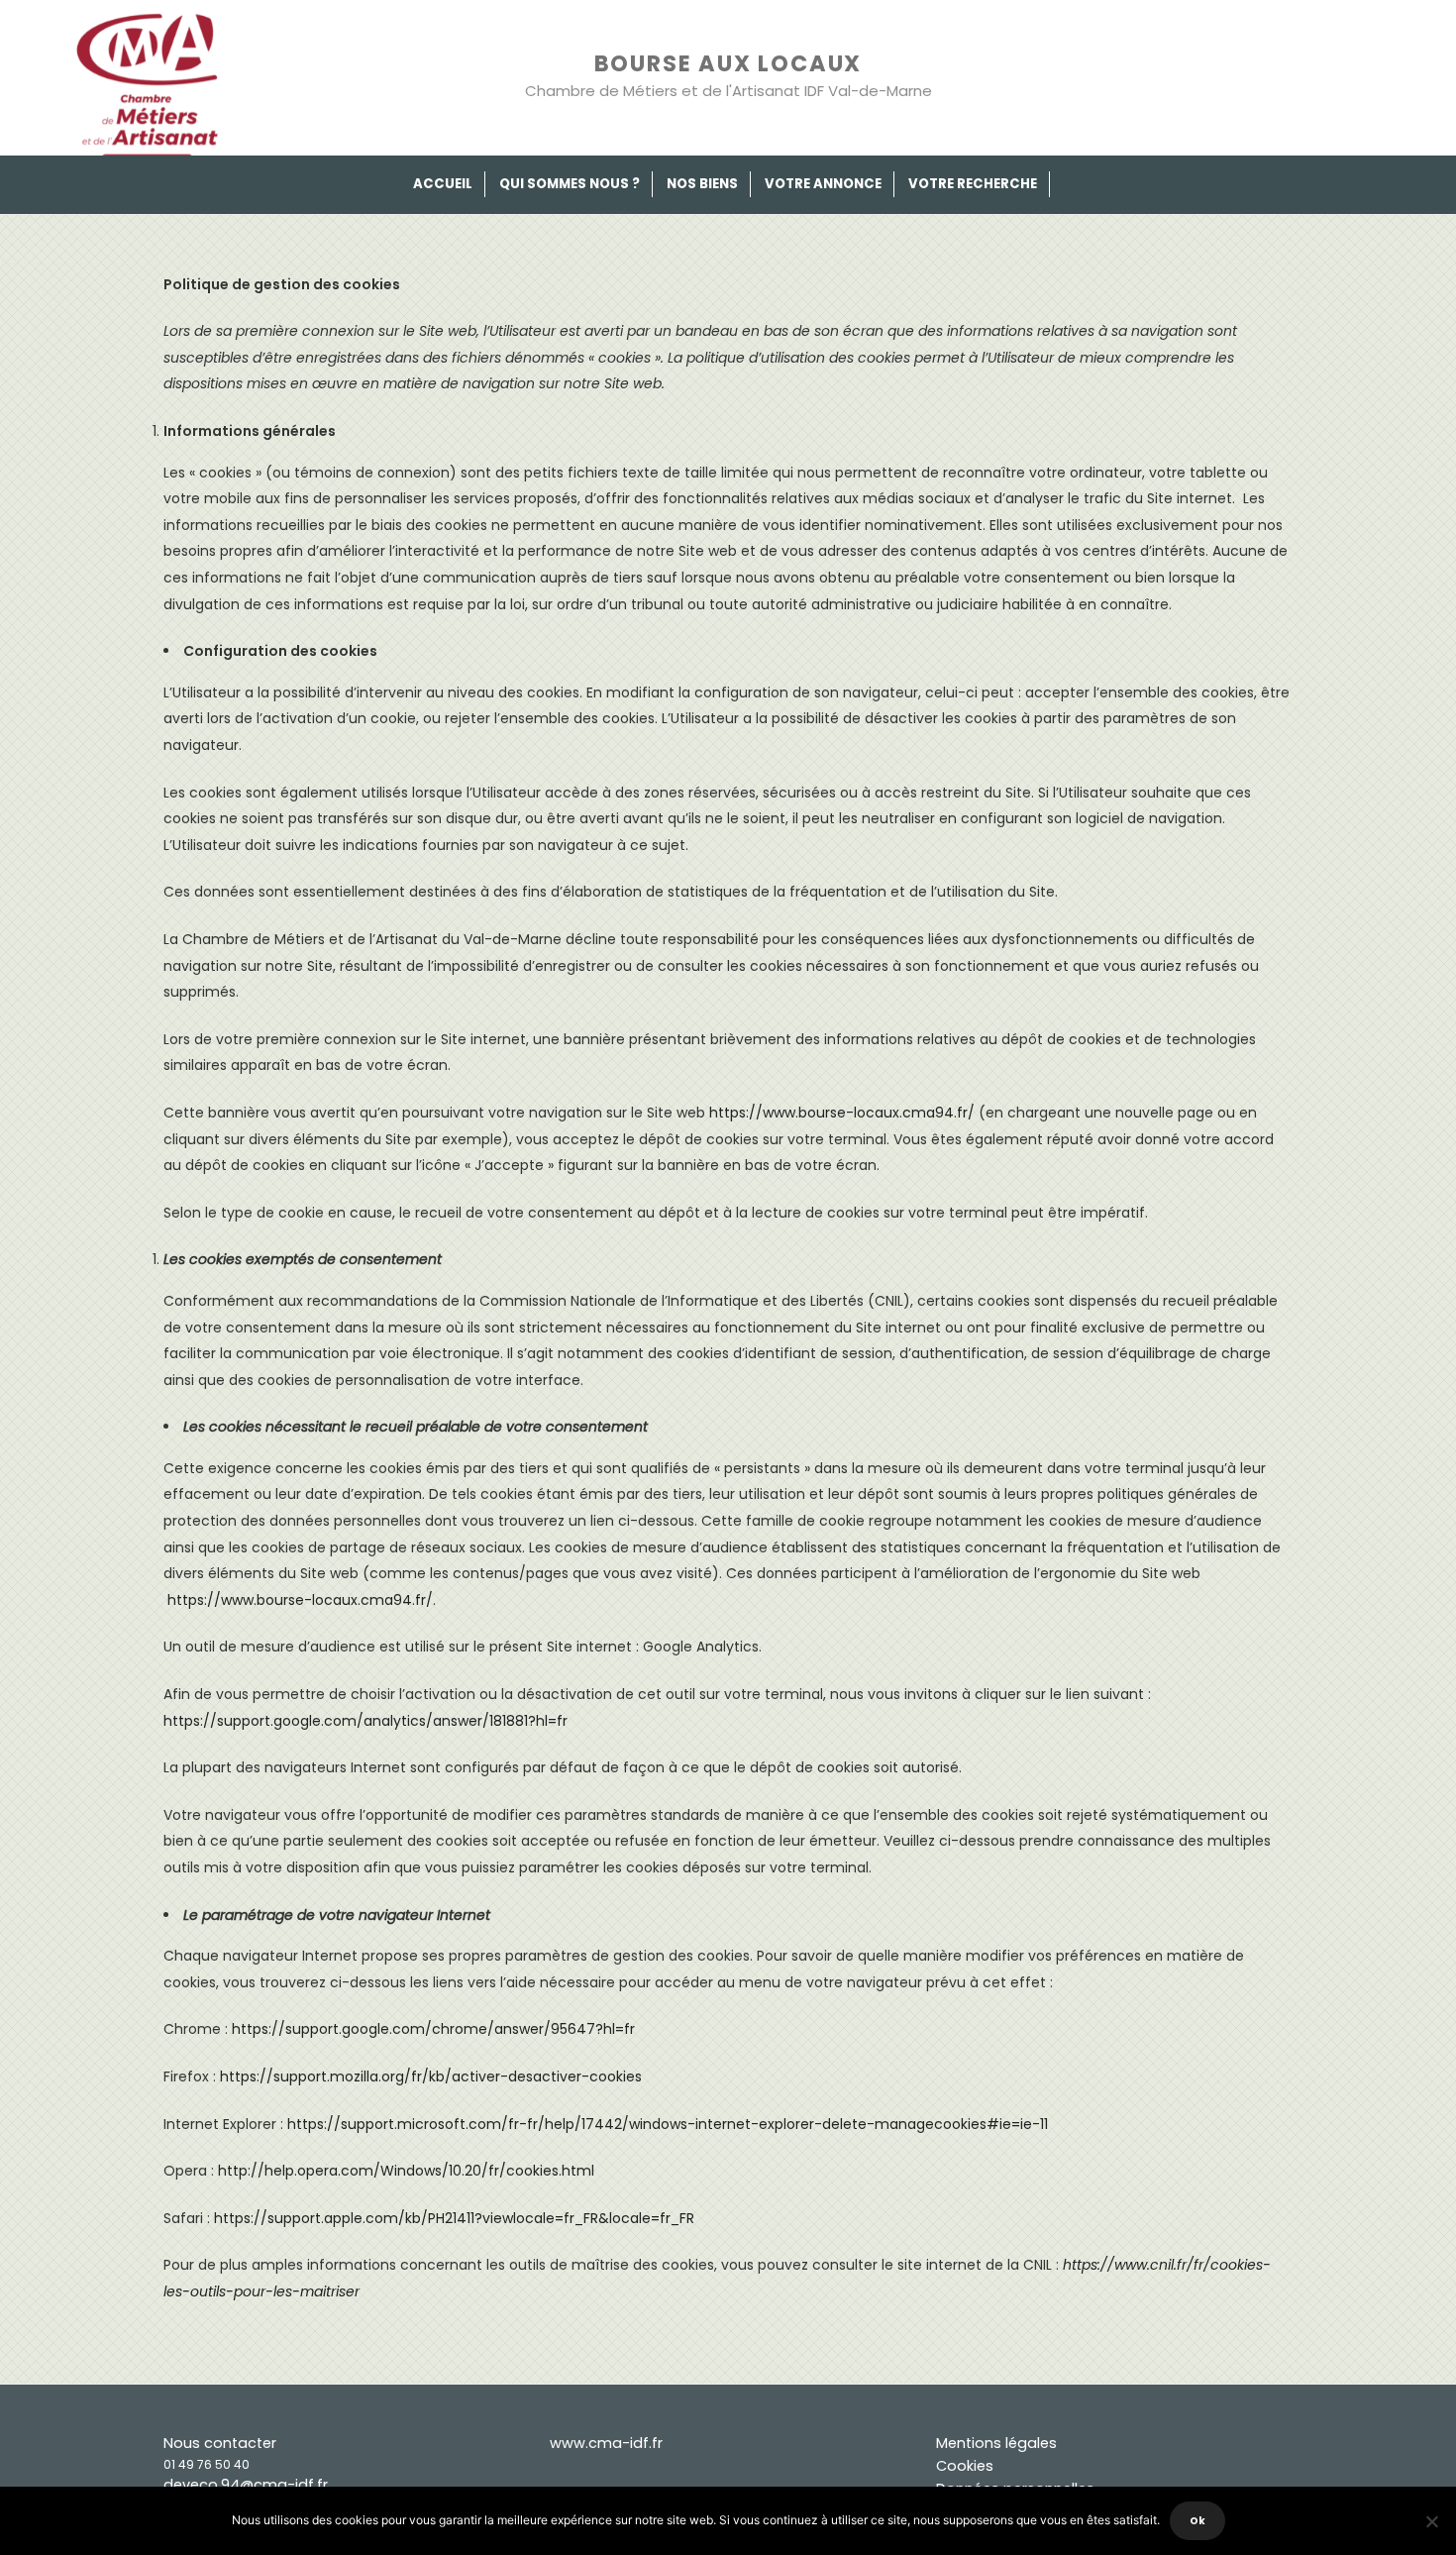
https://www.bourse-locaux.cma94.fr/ (842, 1113)
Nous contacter (220, 2443)
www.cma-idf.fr (606, 2443)
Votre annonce (823, 184)
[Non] (1431, 2521)
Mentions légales (996, 2443)
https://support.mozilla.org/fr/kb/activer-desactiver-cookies (431, 2076)
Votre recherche (973, 184)
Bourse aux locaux (728, 63)
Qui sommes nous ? (570, 184)
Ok (1197, 2521)
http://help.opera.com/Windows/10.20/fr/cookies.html (406, 2171)
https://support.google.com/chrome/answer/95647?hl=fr (433, 2029)
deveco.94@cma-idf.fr (246, 2485)
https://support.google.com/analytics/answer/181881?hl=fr (365, 1721)
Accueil (443, 184)
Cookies (965, 2466)
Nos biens (702, 184)
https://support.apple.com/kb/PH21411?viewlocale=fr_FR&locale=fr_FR (454, 2218)
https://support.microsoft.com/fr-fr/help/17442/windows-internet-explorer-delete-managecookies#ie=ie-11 (668, 2124)
